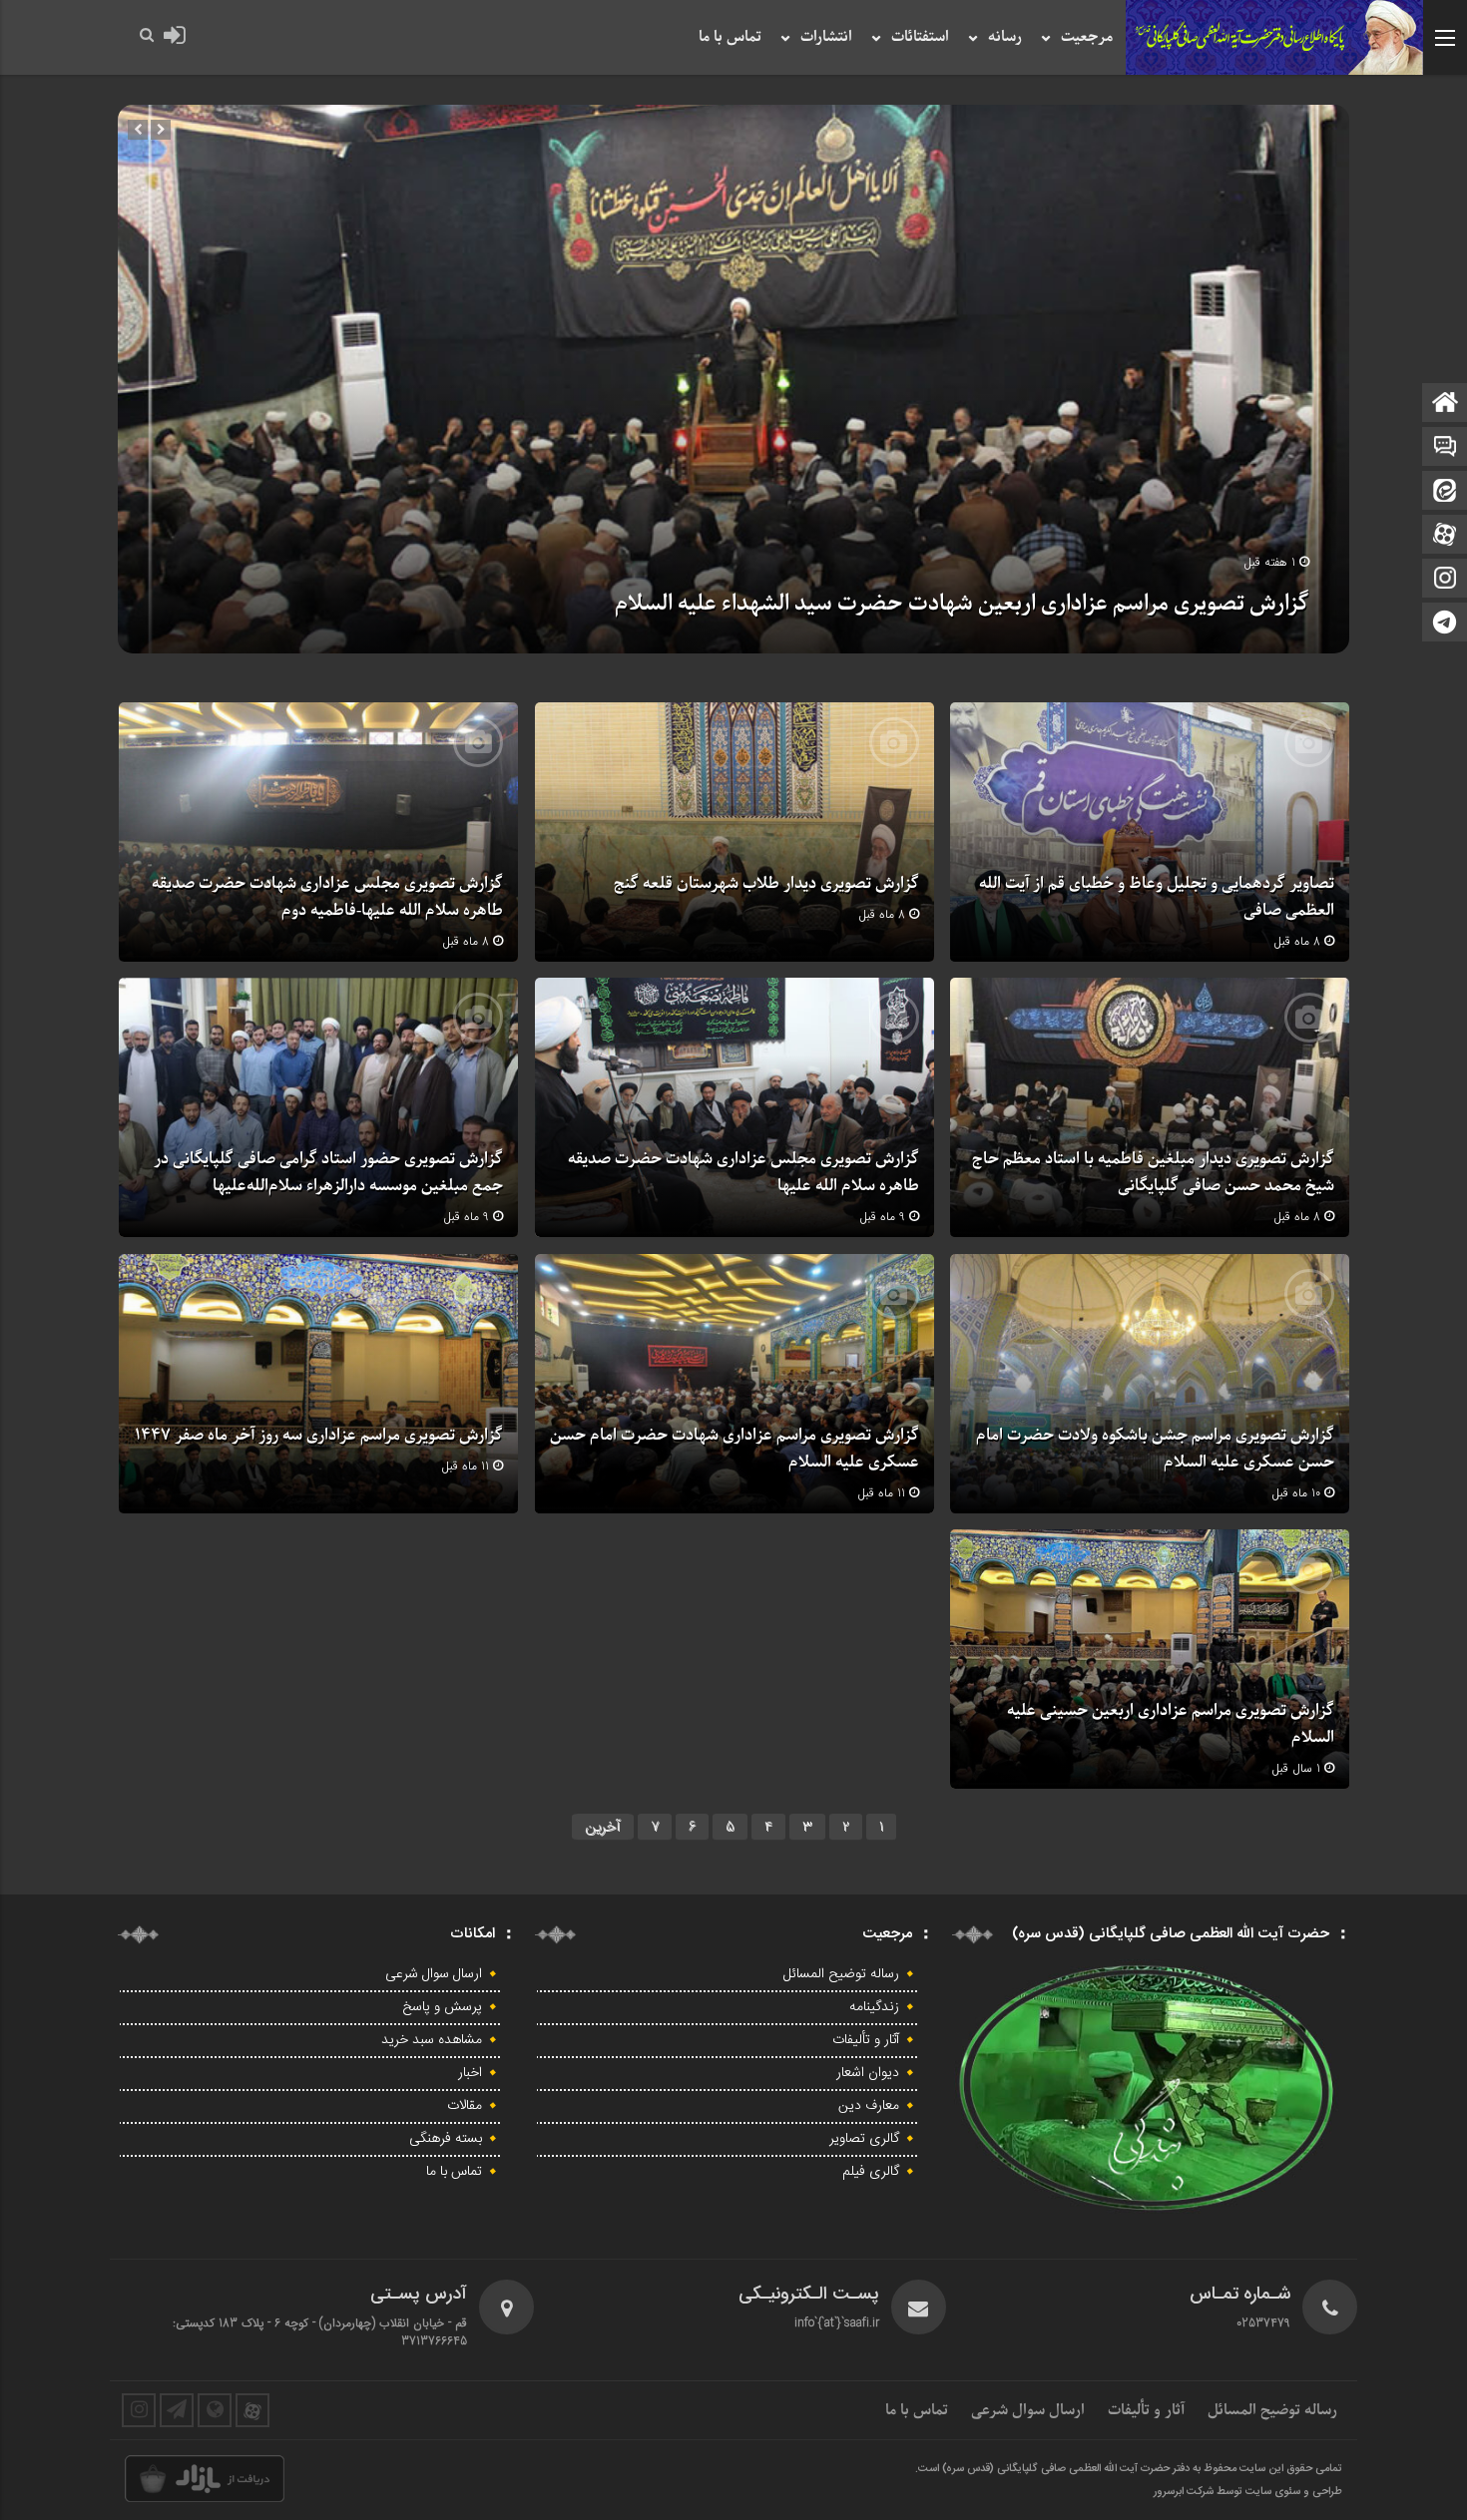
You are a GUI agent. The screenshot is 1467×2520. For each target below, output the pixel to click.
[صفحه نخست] (1445, 405)
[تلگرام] (1445, 624)
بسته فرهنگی (446, 2139)
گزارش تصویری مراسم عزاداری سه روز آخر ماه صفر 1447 (319, 1436)
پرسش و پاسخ (442, 2007)
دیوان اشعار (868, 2073)
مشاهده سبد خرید (432, 2040)
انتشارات (826, 37)
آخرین (603, 1827)
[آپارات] (1445, 536)
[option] (733, 379)
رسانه (1005, 37)
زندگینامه (874, 2007)
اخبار (470, 2073)
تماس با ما (730, 37)
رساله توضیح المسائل (841, 1974)
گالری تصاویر (864, 2139)
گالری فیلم (871, 2172)
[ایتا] (1445, 492)
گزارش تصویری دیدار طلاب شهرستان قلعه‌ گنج (766, 884)
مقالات (465, 2106)
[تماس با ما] (1445, 448)
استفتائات (920, 37)
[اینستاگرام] (1445, 580)
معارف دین (869, 2106)
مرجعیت (1087, 37)
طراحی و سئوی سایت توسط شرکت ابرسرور (1248, 2492)
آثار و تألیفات (866, 2040)
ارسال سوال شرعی (434, 1974)
